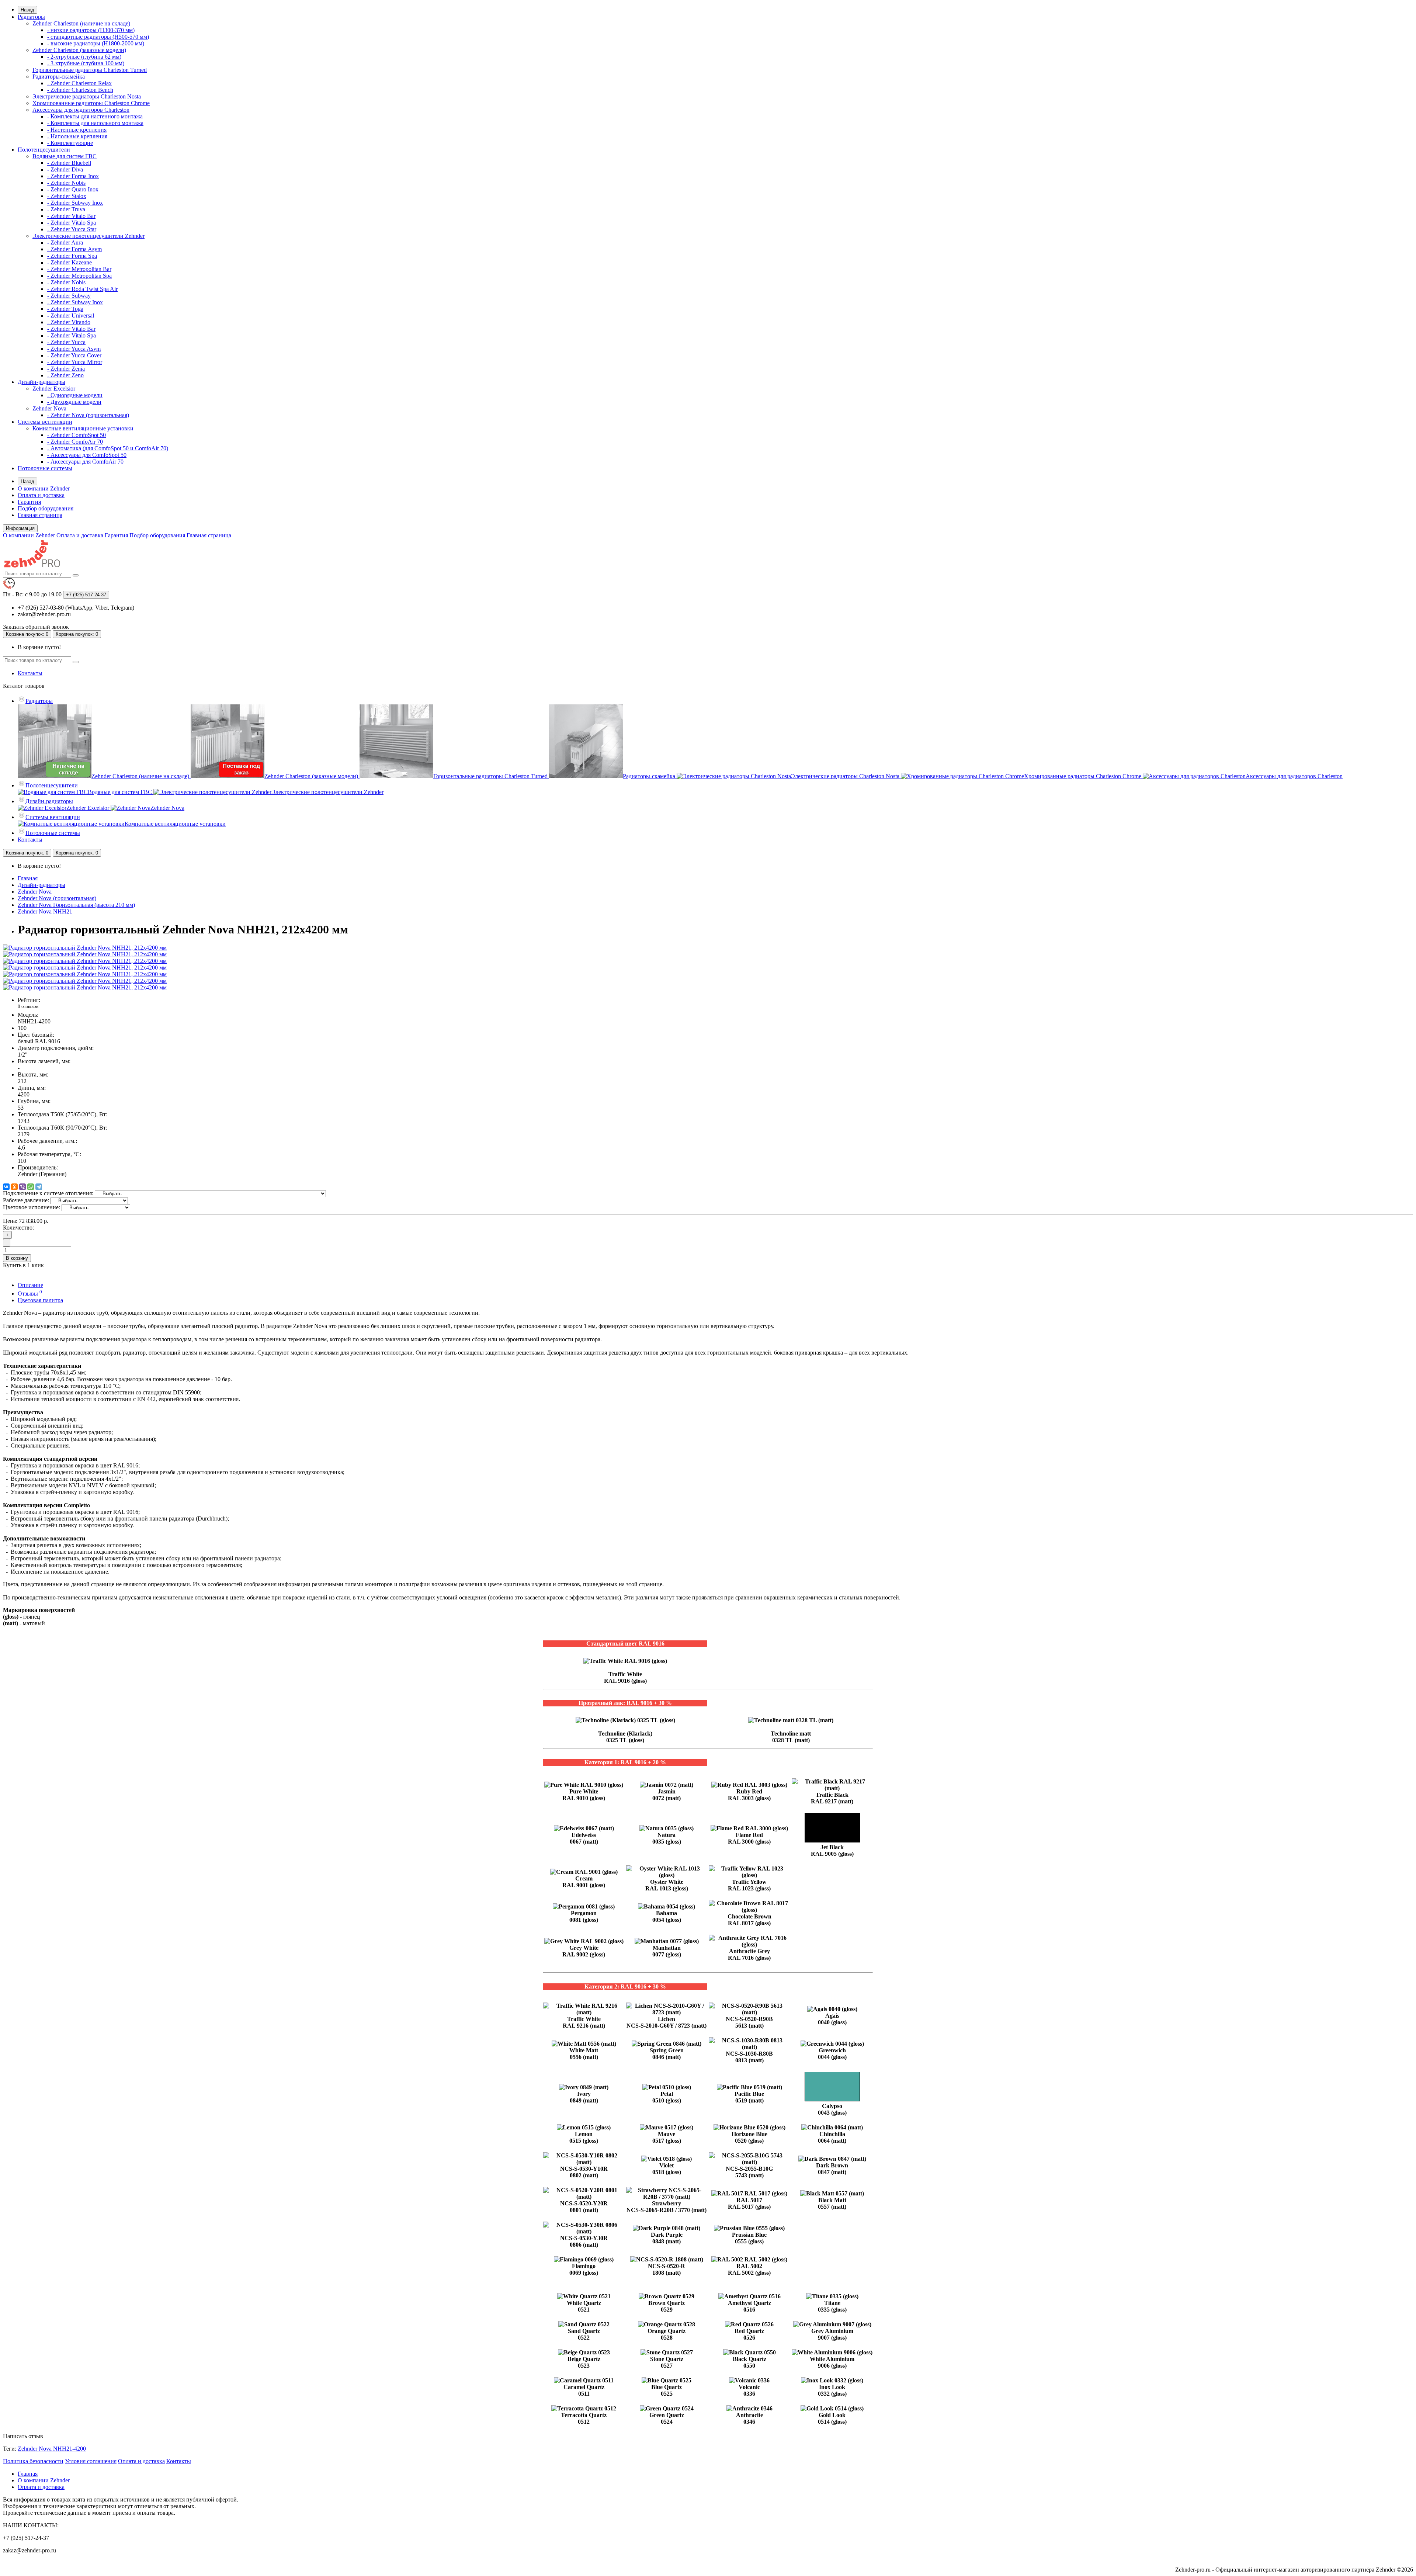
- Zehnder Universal (71, 316)
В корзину (17, 1258)
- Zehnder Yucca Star (72, 229)
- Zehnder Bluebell (69, 163)
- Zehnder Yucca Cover (74, 355)
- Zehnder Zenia (66, 369)
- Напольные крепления (77, 136)
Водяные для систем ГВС (65, 156)
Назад (27, 10)
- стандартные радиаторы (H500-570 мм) (98, 37)
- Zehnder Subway (69, 296)
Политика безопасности (33, 2461)
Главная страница (40, 515)
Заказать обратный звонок (36, 627)
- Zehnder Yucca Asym (74, 349)
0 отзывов (28, 1006)
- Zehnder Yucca (66, 342)
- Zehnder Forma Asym (74, 249)
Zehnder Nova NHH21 (45, 911)
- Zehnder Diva (65, 169)
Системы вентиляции (45, 422)
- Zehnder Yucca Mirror (75, 362)
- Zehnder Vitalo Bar (71, 216)
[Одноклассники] (14, 1187)
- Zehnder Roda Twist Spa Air (82, 289)
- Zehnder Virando (69, 322)
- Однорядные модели (75, 395)
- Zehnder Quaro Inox (73, 189)
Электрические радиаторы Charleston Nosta (87, 96)
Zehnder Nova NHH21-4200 (52, 2449)
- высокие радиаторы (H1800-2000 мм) (96, 43)
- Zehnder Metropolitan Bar (79, 269)
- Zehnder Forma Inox (73, 176)
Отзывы (30, 1294)
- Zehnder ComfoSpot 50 (77, 435)
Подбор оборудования (46, 508)
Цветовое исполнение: (32, 1207)
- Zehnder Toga (65, 309)
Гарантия (29, 502)
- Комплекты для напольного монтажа (95, 123)
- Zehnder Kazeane (70, 262)
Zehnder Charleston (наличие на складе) (81, 23)
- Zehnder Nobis (66, 183)
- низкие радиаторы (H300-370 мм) (91, 30)
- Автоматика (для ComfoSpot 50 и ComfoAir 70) (108, 448)
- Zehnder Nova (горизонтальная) (88, 415)
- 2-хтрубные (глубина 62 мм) (84, 57)
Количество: (18, 1228)
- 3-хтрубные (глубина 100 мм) (86, 63)
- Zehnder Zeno (65, 375)
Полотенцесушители (44, 150)
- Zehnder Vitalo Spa (72, 223)
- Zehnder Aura (65, 242)
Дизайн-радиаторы (41, 382)
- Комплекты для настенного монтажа (95, 116)
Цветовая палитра (40, 1300)
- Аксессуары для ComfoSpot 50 (87, 455)
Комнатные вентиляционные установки (83, 428)
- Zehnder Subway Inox (75, 203)
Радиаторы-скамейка (59, 77)
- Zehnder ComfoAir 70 (75, 442)
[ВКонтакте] (6, 1187)
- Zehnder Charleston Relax (79, 83)
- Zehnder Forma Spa (72, 256)
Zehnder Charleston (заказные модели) (79, 50)
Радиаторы (31, 17)
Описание (30, 1285)
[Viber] (22, 1187)
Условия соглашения (91, 2461)
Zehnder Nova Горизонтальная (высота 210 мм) (76, 905)
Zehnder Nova (49, 408)
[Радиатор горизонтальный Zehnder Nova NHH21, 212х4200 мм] (85, 948)
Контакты (30, 673)
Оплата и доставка (41, 495)
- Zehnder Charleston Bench (80, 90)
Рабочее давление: (26, 1200)
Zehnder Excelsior (54, 389)
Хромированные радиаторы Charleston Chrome (91, 103)
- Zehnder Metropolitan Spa (79, 276)
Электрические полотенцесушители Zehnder (88, 236)
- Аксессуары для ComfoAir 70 (85, 462)
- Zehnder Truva (66, 209)
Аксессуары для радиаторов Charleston (81, 110)
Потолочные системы (45, 468)
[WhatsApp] (31, 1187)
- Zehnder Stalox (67, 196)
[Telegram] (39, 1187)
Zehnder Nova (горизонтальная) (57, 898)
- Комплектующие (70, 143)
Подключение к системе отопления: (48, 1193)
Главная (28, 878)
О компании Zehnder (44, 488)
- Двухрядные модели (74, 402)
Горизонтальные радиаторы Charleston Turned (90, 70)
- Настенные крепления (77, 130)
